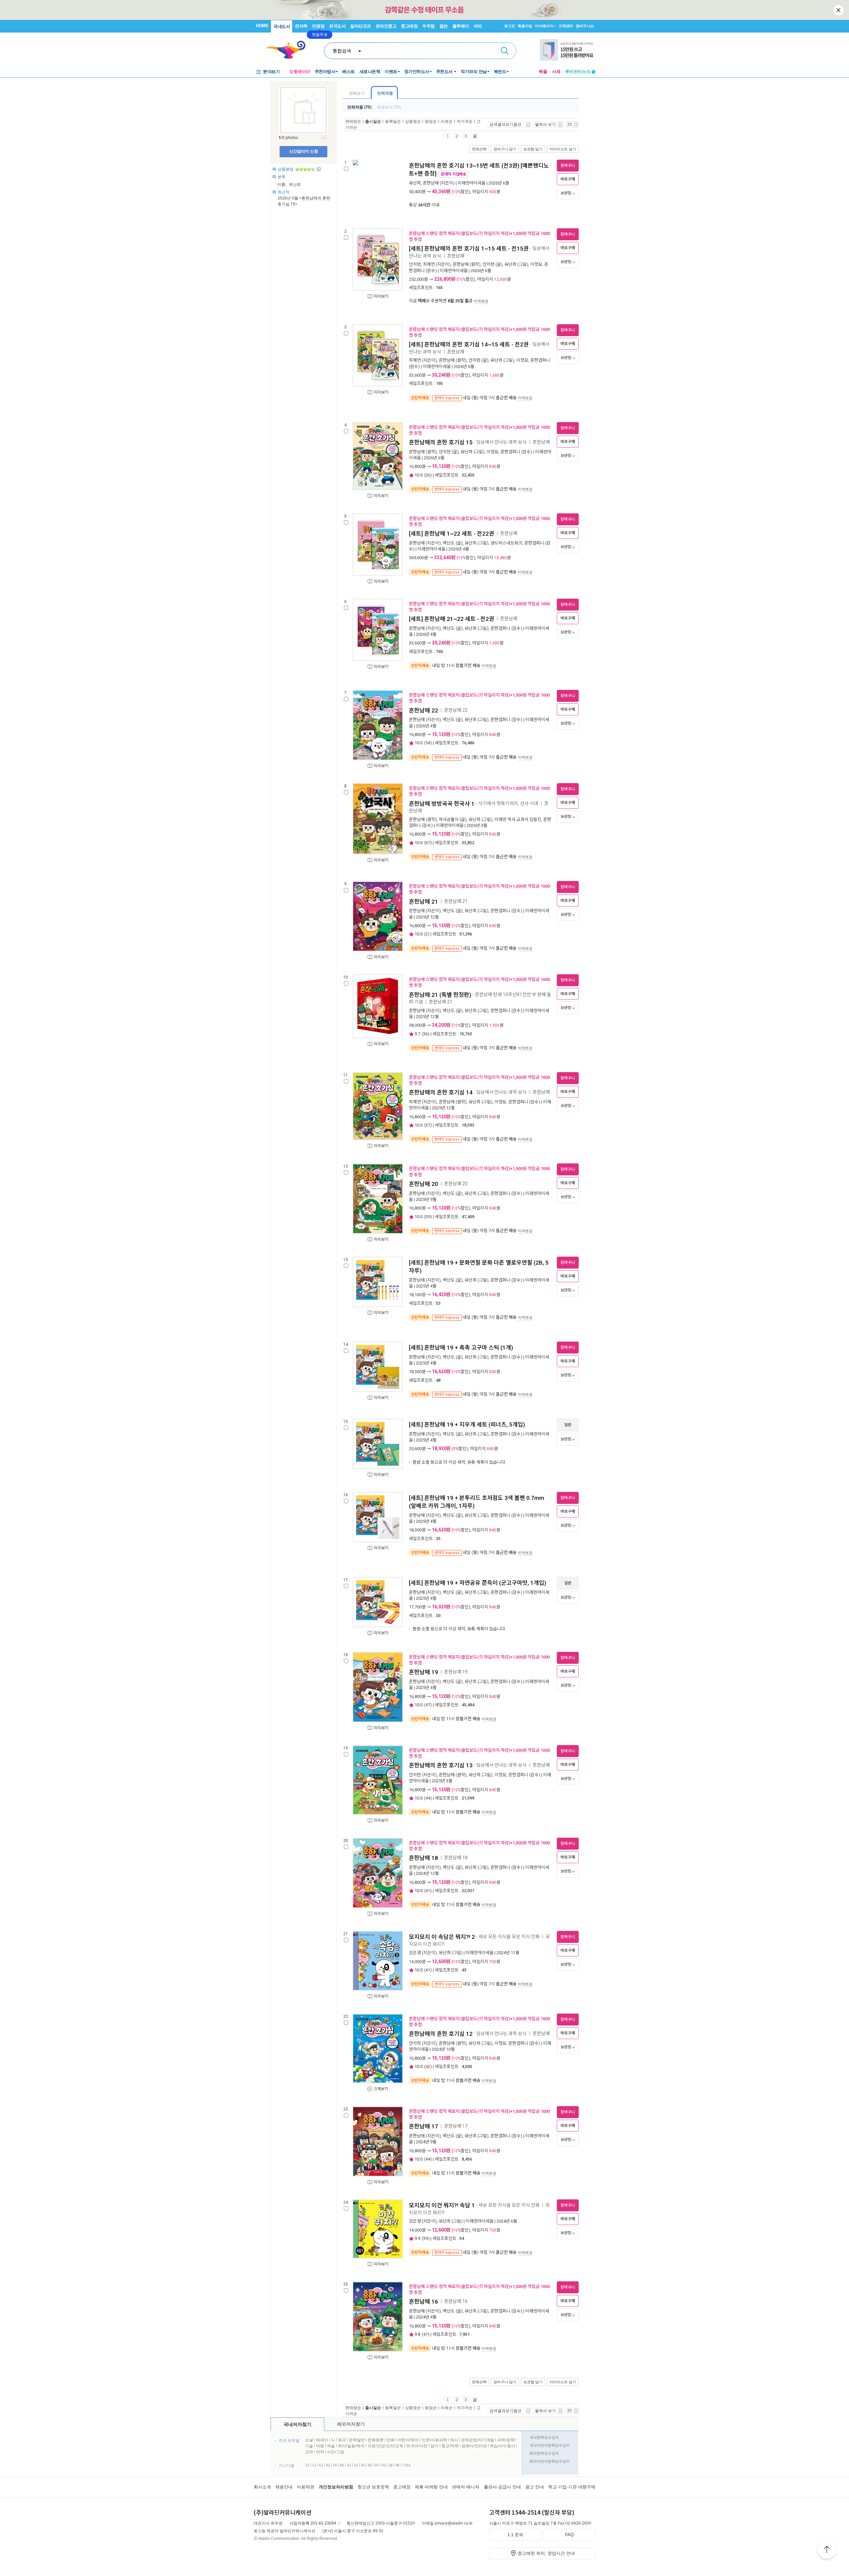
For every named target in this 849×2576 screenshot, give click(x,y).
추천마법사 (325, 72)
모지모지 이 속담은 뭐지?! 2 (442, 1937)
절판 (568, 1425)
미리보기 (381, 296)
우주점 (428, 26)
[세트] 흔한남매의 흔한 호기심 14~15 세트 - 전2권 (469, 344)
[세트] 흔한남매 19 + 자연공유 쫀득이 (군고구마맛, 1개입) (478, 1583)
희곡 (342, 2440)
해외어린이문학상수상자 (550, 2461)
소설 (309, 2440)
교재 (309, 2452)
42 (428, 2066)
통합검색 (342, 51)
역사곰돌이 (449, 819)
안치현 (415, 264)
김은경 (415, 1953)
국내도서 (282, 26)
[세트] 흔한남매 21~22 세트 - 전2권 (452, 619)
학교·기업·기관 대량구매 (572, 2487)
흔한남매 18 (424, 1858)
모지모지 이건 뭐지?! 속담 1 (442, 2205)
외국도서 (337, 26)
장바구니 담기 (505, 149)
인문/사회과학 (434, 2440)
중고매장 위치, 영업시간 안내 (546, 2553)
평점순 (431, 121)
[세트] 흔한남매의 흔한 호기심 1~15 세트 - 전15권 (469, 249)
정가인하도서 (417, 72)
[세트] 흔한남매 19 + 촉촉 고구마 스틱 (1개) (461, 1348)
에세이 (322, 2440)
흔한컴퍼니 (540, 360)
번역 (320, 2452)
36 (425, 1034)
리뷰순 (447, 121)
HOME (262, 26)
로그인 (510, 26)
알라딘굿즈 (361, 26)
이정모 (536, 264)
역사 (454, 2440)
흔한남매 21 (424, 902)
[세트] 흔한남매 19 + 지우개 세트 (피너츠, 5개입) (467, 1425)
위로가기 (827, 2550)
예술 (331, 2446)
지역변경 (481, 301)
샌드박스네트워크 (506, 543)
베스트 (349, 72)
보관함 (566, 193)
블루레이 (461, 26)
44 (428, 1798)
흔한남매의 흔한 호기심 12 (441, 2034)
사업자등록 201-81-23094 (313, 2523)
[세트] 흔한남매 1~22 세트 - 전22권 (452, 534)
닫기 (839, 10)
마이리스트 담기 (563, 149)
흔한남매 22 (424, 710)
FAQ (569, 2535)
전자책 (301, 26)
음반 (444, 26)
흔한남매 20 (424, 1184)
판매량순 (353, 121)
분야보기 (271, 72)
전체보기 (357, 93)
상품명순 (413, 121)
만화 (391, 2440)
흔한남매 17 (424, 2126)
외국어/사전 (417, 2446)
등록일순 (393, 121)
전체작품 (385, 93)
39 (428, 1217)
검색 (505, 51)
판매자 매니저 (466, 2487)
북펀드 (500, 72)
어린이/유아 (408, 2440)
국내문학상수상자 (544, 2437)
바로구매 (568, 179)
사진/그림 (336, 2452)
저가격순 (465, 121)
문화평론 (376, 2440)
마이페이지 (544, 26)
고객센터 (566, 26)
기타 (407, 2465)
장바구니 (585, 26)
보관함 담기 (533, 149)
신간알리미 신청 (304, 151)
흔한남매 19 (424, 1672)
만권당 (318, 26)
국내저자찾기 (297, 2424)
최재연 (429, 264)
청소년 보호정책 (373, 2487)
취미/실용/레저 (351, 2446)
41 (428, 1891)
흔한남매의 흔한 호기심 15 (441, 442)
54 (428, 743)
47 (428, 1705)
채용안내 (284, 2487)
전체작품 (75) (359, 107)
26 (428, 475)
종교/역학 (450, 2446)
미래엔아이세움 (472, 183)
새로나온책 (370, 72)
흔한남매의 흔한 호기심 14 (441, 1092)
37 (428, 1125)
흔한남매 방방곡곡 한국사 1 (442, 804)
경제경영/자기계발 (478, 2440)
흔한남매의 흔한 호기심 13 (441, 1765)
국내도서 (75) (389, 107)
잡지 (435, 2446)
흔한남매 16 (424, 2302)
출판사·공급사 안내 (502, 2487)
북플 (543, 72)
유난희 (415, 183)
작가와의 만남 (474, 72)
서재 (556, 72)
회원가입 (525, 26)
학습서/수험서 (502, 2446)
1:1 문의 (515, 2535)
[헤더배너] (568, 50)
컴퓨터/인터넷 (474, 2446)
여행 (320, 2446)
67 (428, 843)
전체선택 (479, 149)
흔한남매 (431, 183)
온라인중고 (386, 26)
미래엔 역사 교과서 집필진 (518, 819)
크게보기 (381, 2089)
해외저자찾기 (351, 2424)
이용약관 (305, 2487)
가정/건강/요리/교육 (385, 2446)
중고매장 (409, 26)
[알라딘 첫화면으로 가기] (289, 50)
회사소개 (262, 2487)
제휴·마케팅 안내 (431, 2487)
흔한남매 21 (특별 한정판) (440, 995)
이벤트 (391, 72)
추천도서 (445, 72)
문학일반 (357, 2440)
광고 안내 (535, 2487)
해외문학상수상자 (544, 2453)
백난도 (449, 543)
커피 (478, 26)
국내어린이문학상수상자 (550, 2445)
